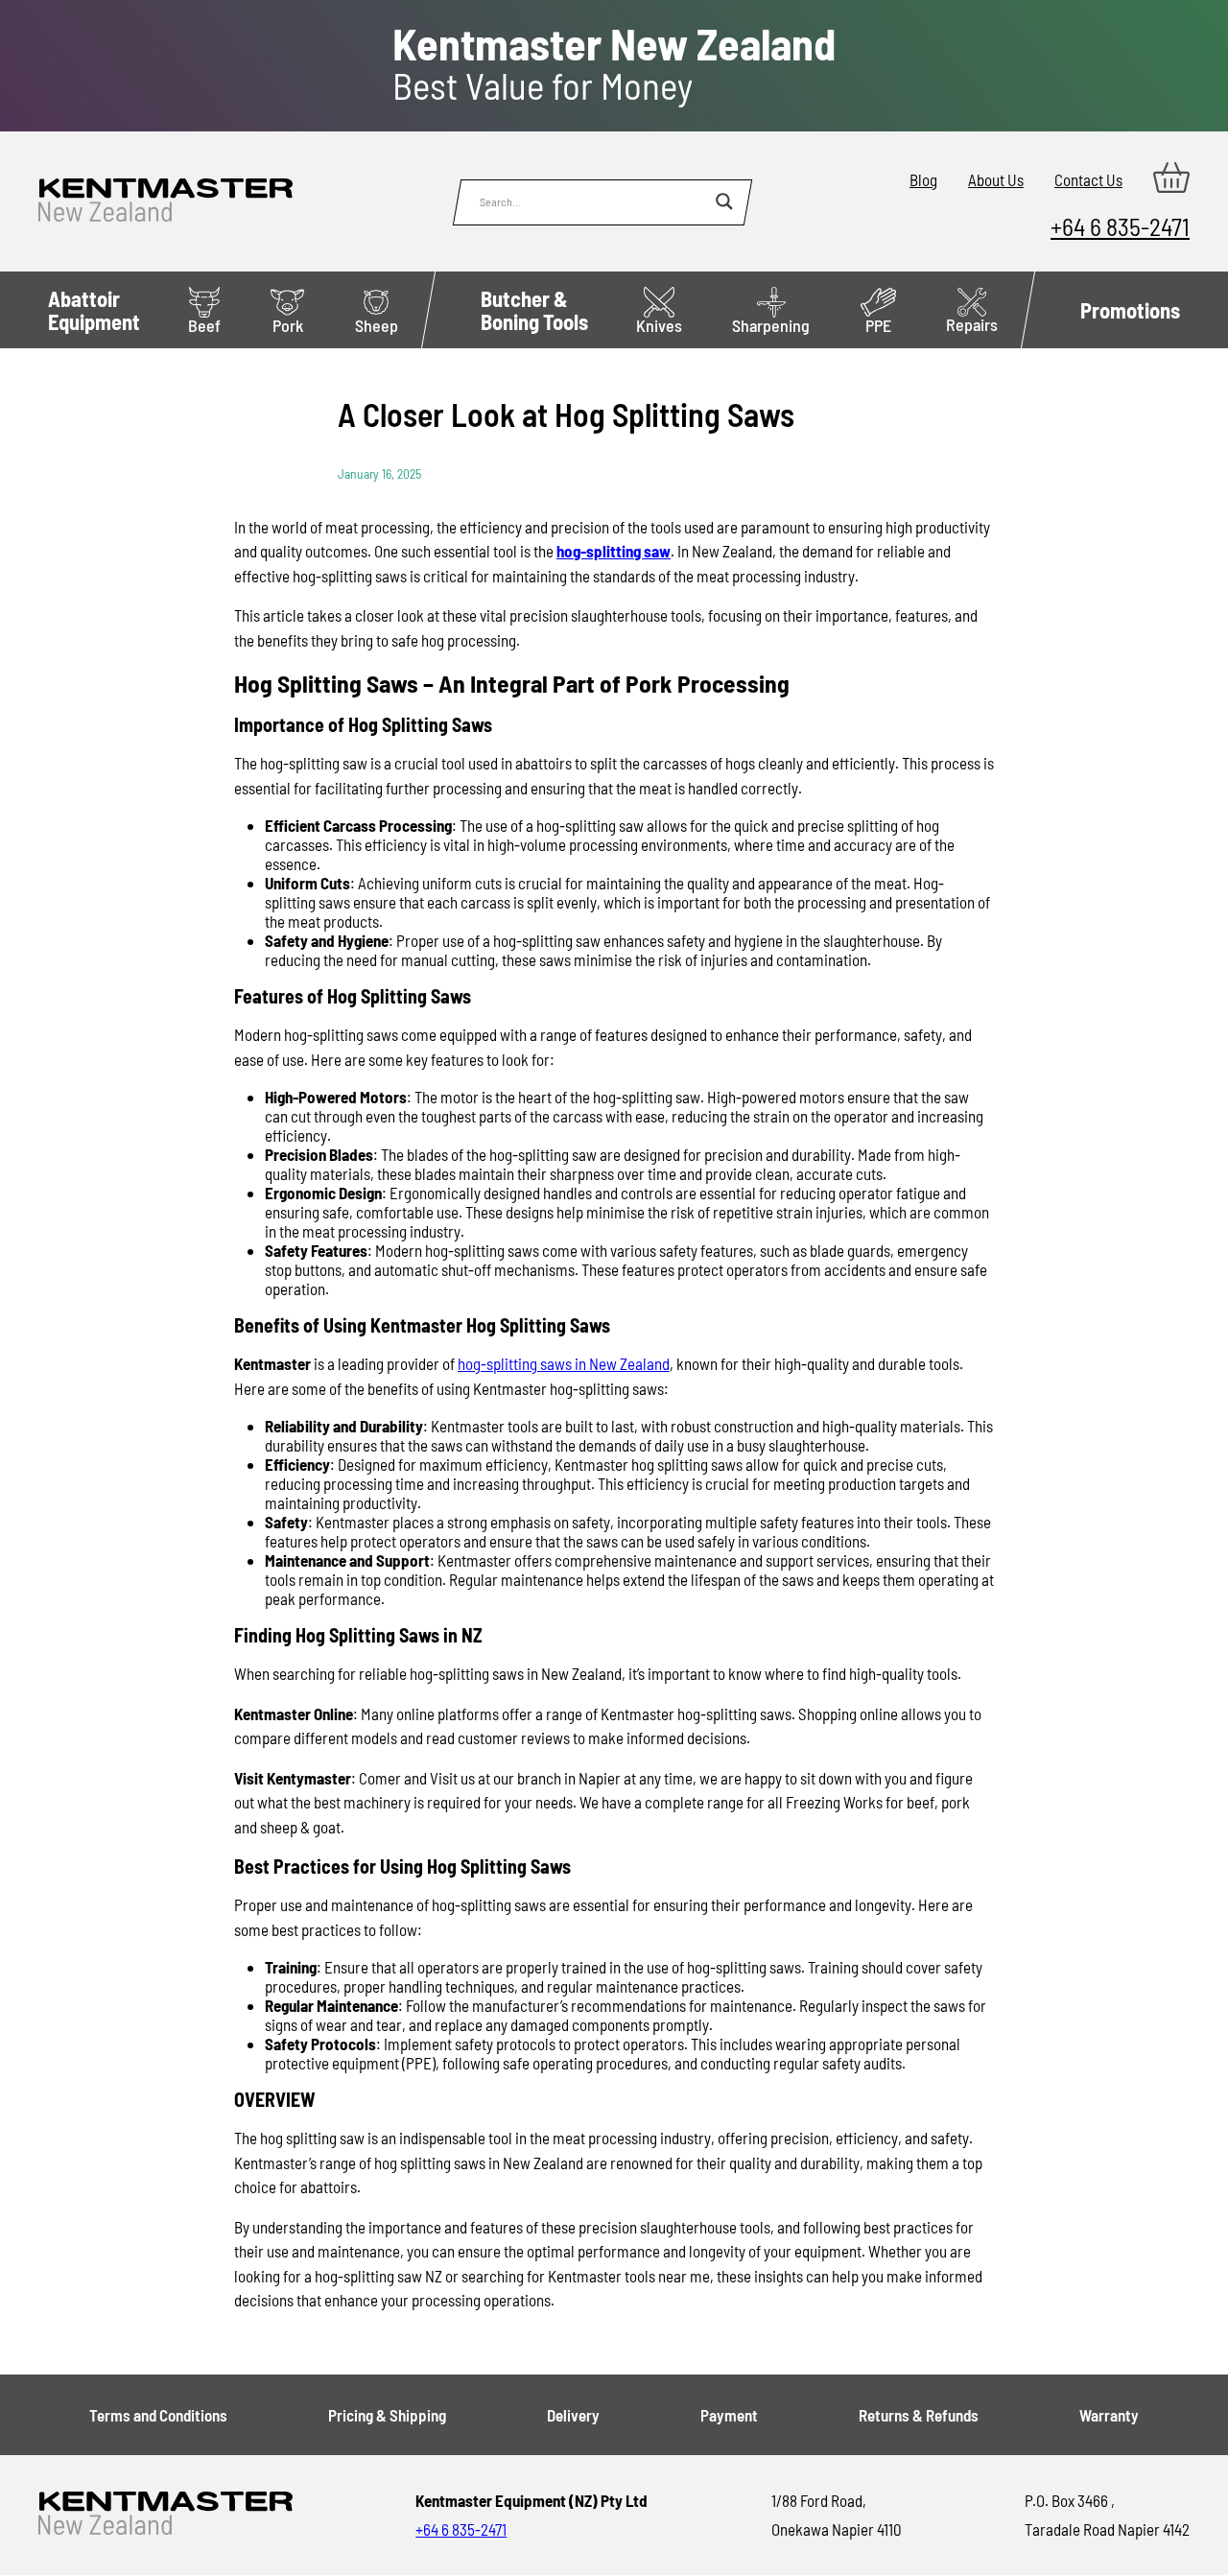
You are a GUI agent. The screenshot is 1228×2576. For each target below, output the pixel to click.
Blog (923, 179)
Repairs (972, 324)
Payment (729, 2415)
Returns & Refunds (919, 2415)
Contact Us (1088, 179)
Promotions (1130, 310)
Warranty (1109, 2415)
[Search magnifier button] (724, 201)
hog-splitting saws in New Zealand (564, 1363)
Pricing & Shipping (387, 2415)
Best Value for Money (614, 64)
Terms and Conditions (158, 2415)
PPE (878, 325)
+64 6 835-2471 (1120, 226)
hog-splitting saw (614, 551)
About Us (996, 179)
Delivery (573, 2415)
